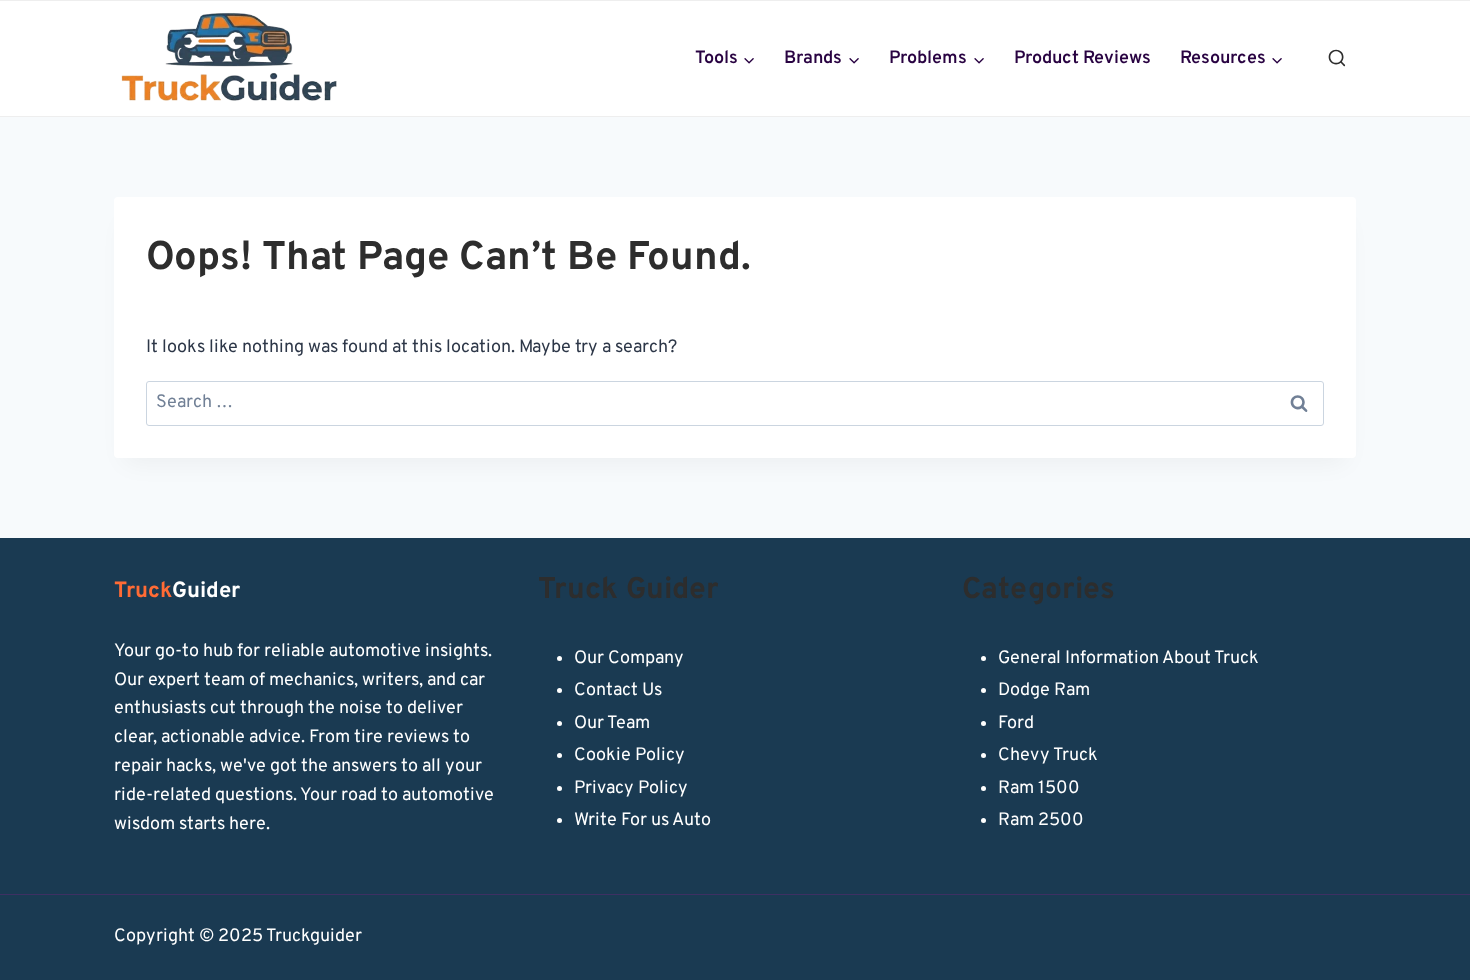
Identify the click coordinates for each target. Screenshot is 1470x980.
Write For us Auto (642, 820)
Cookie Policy (629, 755)
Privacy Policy (631, 788)
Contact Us (618, 690)
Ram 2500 (1041, 820)
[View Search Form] (1337, 59)
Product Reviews (1082, 58)
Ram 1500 (1039, 788)
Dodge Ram (1044, 690)
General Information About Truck (1128, 658)
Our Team (612, 723)
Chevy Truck (1048, 755)
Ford (1016, 723)
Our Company (629, 658)
